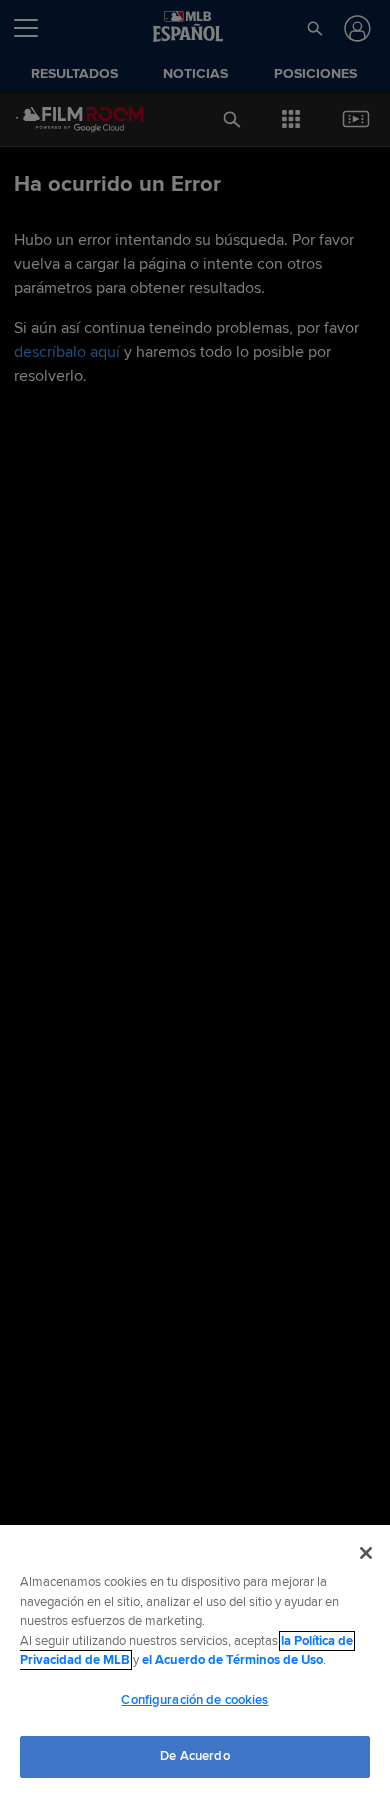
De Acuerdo (194, 1756)
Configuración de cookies (194, 1700)
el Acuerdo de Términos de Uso (232, 1660)
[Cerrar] (366, 1553)
